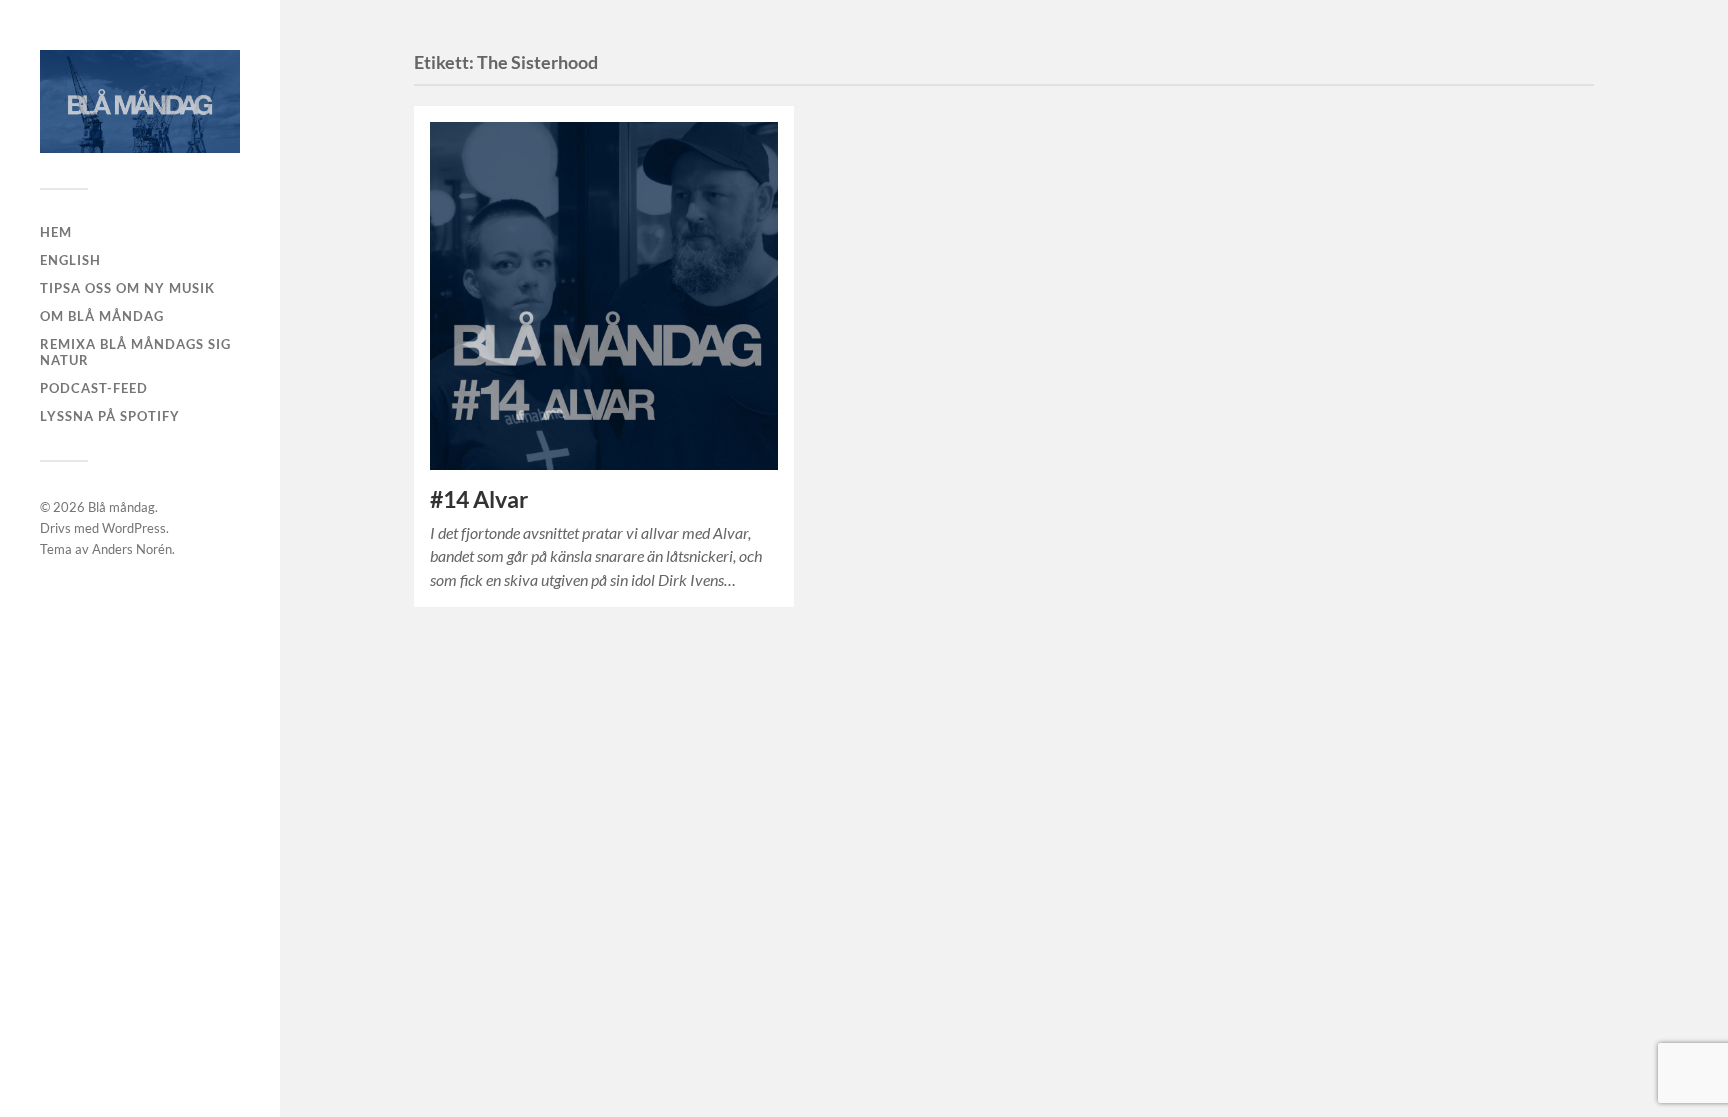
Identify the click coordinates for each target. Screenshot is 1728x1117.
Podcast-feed (94, 388)
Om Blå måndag (102, 316)
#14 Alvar (479, 499)
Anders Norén (132, 549)
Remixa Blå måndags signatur (135, 352)
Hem (56, 232)
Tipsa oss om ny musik (127, 288)
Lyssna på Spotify (110, 416)
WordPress (134, 528)
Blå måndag (121, 507)
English (70, 260)
